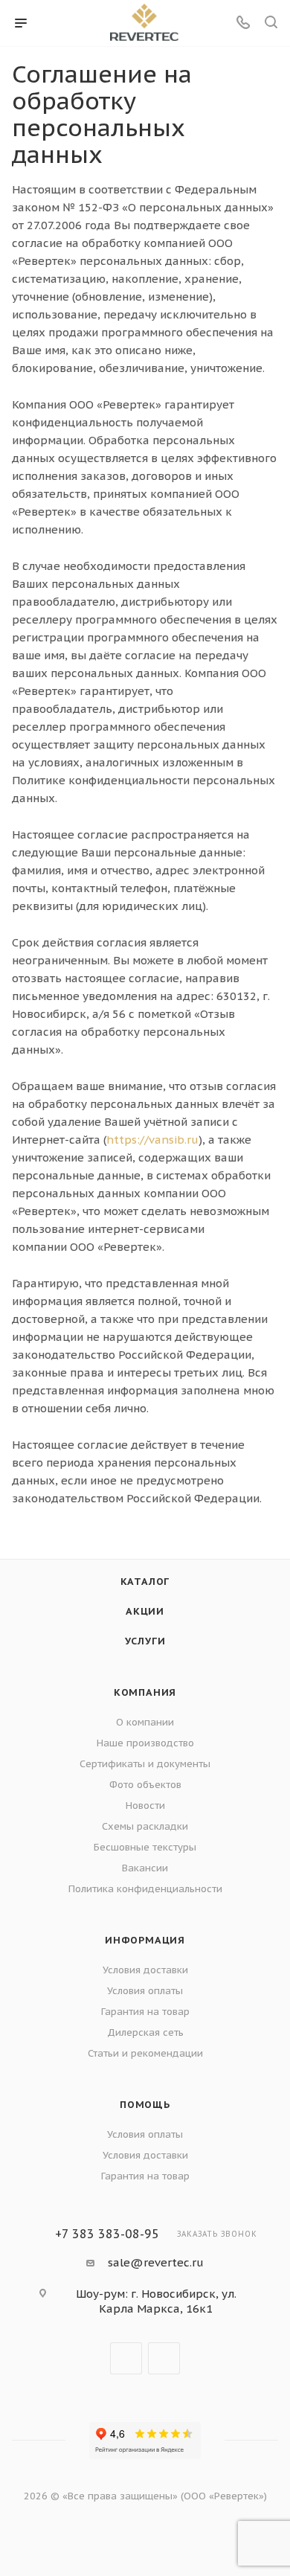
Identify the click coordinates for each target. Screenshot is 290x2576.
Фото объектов (145, 1785)
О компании (145, 1722)
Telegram (126, 2358)
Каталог (145, 1582)
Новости (145, 1806)
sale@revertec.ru (156, 2262)
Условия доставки (145, 1970)
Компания (145, 1692)
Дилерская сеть (145, 2032)
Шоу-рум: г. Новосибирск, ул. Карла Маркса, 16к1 (156, 2301)
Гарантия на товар (145, 2012)
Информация (145, 1940)
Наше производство (145, 1743)
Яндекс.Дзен (164, 2358)
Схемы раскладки (145, 1826)
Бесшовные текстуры (145, 1847)
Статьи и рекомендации (145, 2053)
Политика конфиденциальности (145, 1889)
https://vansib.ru (152, 1140)
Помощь (145, 2105)
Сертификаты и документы (145, 1764)
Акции (145, 1611)
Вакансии (145, 1868)
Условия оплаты (145, 1991)
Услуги (145, 1641)
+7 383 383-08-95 (107, 2234)
